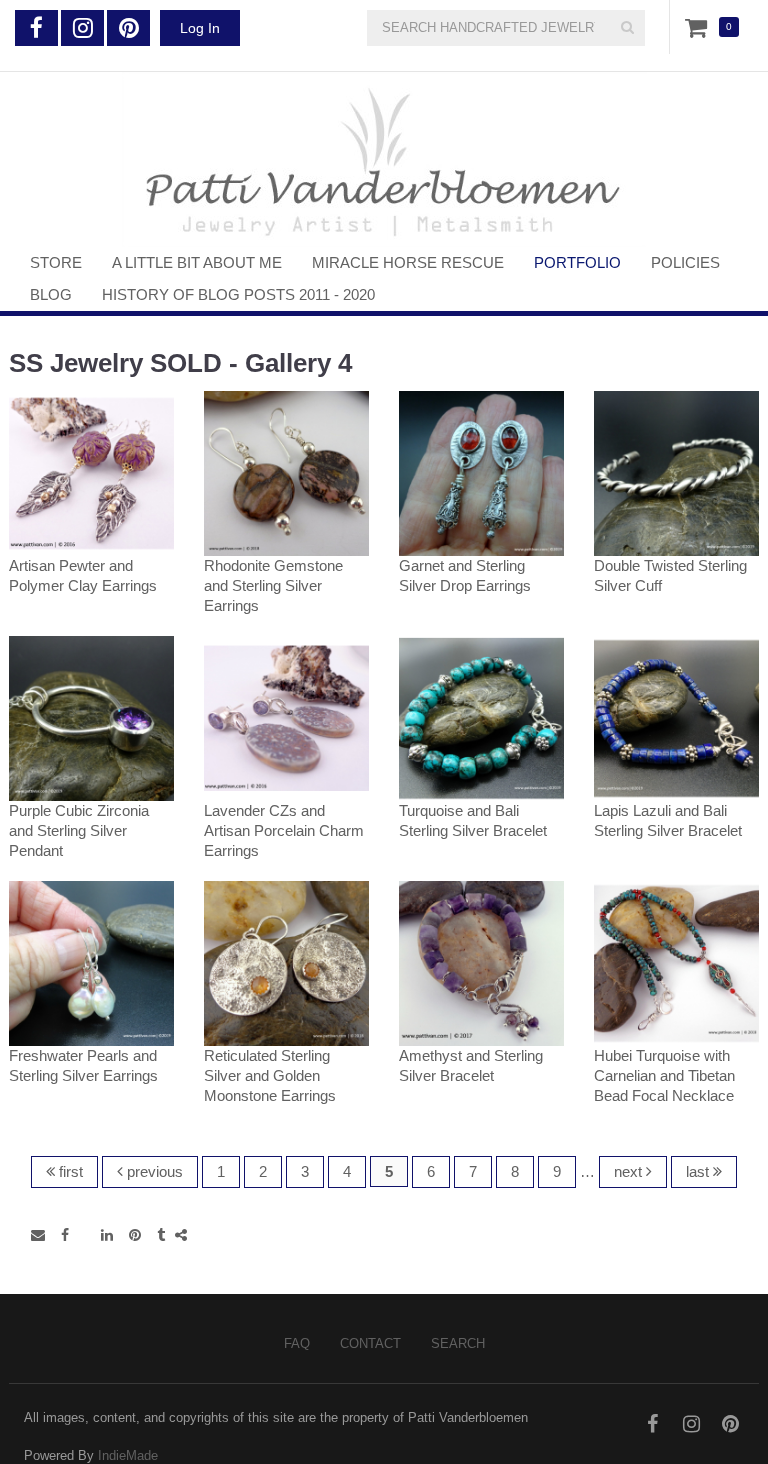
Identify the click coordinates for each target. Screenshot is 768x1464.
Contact (370, 1343)
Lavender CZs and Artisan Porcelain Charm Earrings (284, 830)
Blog (51, 294)
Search (458, 1343)
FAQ (297, 1343)
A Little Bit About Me (197, 262)
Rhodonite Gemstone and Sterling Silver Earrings (273, 585)
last (699, 1171)
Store (56, 262)
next (630, 1171)
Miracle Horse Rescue (408, 262)
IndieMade (128, 1455)
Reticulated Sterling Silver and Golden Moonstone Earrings (270, 1075)
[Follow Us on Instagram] (82, 28)
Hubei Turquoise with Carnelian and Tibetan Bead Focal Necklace (664, 1075)
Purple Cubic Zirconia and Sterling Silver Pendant (79, 830)
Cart (700, 27)
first (69, 1171)
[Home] (384, 159)
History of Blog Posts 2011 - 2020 (238, 294)
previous (153, 1171)
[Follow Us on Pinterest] (128, 28)
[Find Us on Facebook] (36, 28)
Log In (200, 28)
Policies (685, 262)
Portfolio (577, 262)
